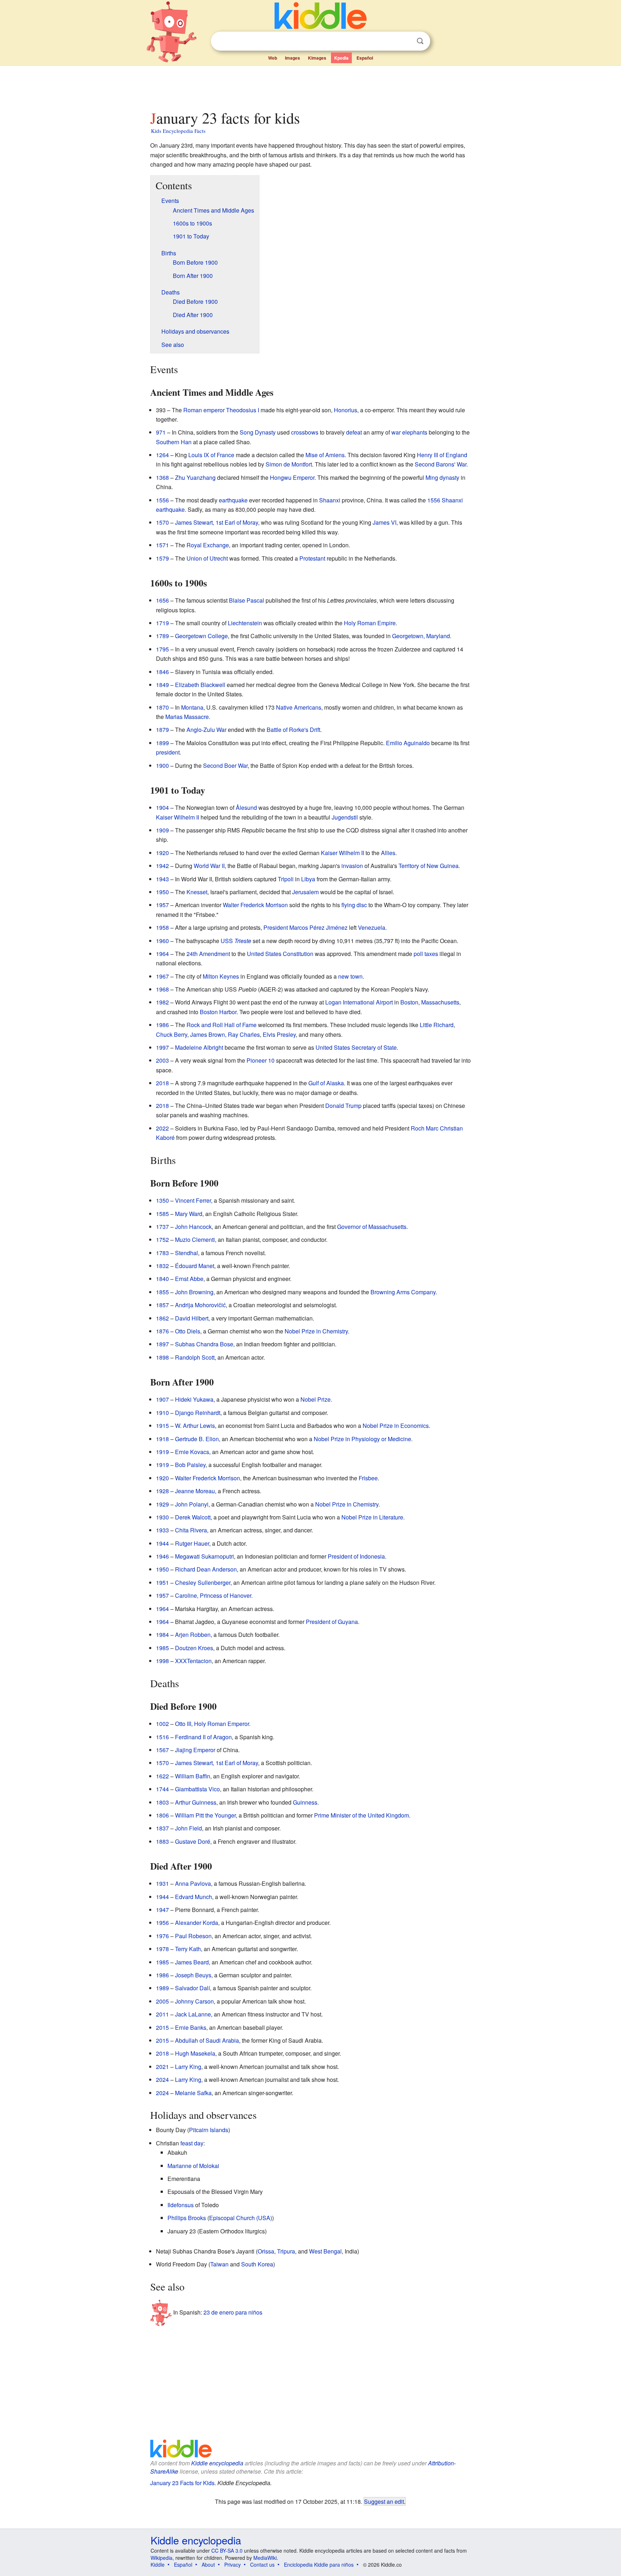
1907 (162, 1399)
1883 (162, 1841)
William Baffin (193, 1776)
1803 (162, 1802)
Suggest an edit (384, 2501)
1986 (162, 1025)
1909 (162, 830)
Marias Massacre (187, 717)
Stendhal (187, 1253)
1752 (162, 1240)
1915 (162, 1426)
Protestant (312, 558)
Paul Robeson (193, 1936)
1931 (162, 1883)
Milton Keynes (221, 976)
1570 (162, 522)
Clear (405, 41)
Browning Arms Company (403, 1292)
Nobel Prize (316, 1399)
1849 (162, 685)
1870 (162, 707)
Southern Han (174, 442)
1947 (162, 1910)
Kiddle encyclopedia (217, 2463)
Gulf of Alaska (326, 1083)
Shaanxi (330, 500)
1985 (162, 1648)
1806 (162, 1815)
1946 (162, 1556)
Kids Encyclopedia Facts (178, 131)
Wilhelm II (187, 817)
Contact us (262, 2565)
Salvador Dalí (192, 1988)
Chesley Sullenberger (203, 1582)
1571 (162, 545)
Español (365, 58)
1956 (162, 1923)
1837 (162, 1828)
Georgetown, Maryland (421, 636)
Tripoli (286, 879)
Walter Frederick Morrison (255, 905)
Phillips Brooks (187, 2218)
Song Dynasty (258, 432)
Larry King (188, 2067)
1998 (162, 1661)
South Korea (257, 2264)
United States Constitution (280, 954)
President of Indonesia (356, 1556)
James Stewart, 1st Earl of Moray (217, 522)
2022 (162, 1128)
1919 (162, 1452)
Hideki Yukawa (194, 1399)
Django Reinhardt (198, 1413)
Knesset (197, 892)
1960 (162, 941)
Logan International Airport (359, 1002)
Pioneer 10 (261, 1060)
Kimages (317, 58)
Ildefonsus (181, 2205)
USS (236, 941)
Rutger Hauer (192, 1543)
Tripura (286, 2251)
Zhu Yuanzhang (195, 477)
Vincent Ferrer (193, 1200)
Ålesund (246, 807)
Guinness (305, 1802)
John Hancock (193, 1227)
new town (350, 976)
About (208, 2565)
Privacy (233, 2565)
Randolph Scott (195, 1357)
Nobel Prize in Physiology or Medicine (362, 1439)
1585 (162, 1214)
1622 (162, 1776)
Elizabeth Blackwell (200, 685)
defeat (354, 432)
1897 (162, 1344)
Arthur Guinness (196, 1802)
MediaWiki (265, 2558)
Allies (388, 853)
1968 (162, 989)
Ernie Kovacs (192, 1452)
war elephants (409, 432)
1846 (162, 672)
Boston (409, 1002)
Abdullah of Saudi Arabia (207, 2040)
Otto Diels (188, 1331)
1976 (162, 1936)
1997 (162, 1047)
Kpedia (341, 58)
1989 (162, 1988)
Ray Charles (244, 1034)
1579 (162, 558)
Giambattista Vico (197, 1789)
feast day (192, 2143)
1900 (162, 765)
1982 (162, 1002)
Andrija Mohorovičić (200, 1305)
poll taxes (426, 954)
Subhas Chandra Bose (204, 1344)
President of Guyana (332, 1622)
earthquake (233, 500)
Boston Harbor (218, 1012)
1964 (162, 954)
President (276, 927)
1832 (162, 1266)
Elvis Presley (279, 1034)
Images (293, 58)
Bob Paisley (190, 1465)
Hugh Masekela (195, 2053)
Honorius (346, 410)
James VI (385, 522)
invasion (352, 866)
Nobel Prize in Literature (372, 1517)
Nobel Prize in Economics (396, 1426)
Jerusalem (305, 892)
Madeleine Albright (199, 1047)
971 (161, 432)
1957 (162, 905)
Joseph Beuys (193, 1975)
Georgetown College (201, 636)
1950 (162, 892)
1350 (162, 1200)
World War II (209, 866)
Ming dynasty (442, 477)
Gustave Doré (193, 1841)
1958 (162, 927)
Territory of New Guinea (429, 866)
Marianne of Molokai (193, 2166)
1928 (162, 1491)
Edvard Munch (194, 1897)
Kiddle (158, 2565)
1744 (162, 1789)
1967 (162, 976)
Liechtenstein (245, 623)
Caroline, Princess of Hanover (213, 1595)
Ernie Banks (191, 2027)
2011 (162, 2014)
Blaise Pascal (247, 600)
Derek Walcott (193, 1517)
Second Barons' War (441, 464)
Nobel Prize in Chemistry (316, 1331)
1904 (162, 807)
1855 (162, 1292)
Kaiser (164, 817)
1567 (162, 1750)
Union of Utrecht (207, 558)
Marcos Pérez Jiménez (318, 927)
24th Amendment (208, 954)
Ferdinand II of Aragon (203, 1737)
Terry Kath (188, 1949)
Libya (308, 879)
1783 (162, 1253)
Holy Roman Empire (370, 623)
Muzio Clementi (195, 1240)
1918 (162, 1439)
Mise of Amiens (325, 455)
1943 (162, 879)
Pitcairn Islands (209, 2130)
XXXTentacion (193, 1661)
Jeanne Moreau (195, 1491)
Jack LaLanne (193, 2014)
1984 (162, 1635)
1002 (162, 1724)
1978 (162, 1949)
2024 (162, 2080)
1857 (162, 1305)
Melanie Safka (193, 2093)
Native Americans (299, 707)
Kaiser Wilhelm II (342, 853)
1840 (162, 1279)
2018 (162, 1083)
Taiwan (219, 2264)
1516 (162, 1737)
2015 (162, 2027)
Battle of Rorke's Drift (293, 730)
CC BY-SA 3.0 (227, 2551)
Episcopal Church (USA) (241, 2218)
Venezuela (372, 927)
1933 (162, 1530)
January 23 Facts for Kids (182, 2483)
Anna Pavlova (193, 1883)
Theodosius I (243, 410)
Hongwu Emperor (292, 477)
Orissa (266, 2251)
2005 (162, 2001)
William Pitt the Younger (205, 1815)
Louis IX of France (211, 455)
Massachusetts (440, 1002)
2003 (162, 1060)
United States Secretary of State (356, 1047)
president (168, 752)
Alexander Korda (197, 1923)
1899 (162, 743)
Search (420, 41)
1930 (162, 1517)
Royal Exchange (208, 545)
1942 (162, 866)
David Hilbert (192, 1318)
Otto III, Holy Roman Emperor (212, 1724)
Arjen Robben (193, 1635)
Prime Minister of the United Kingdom (362, 1815)
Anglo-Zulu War (206, 730)
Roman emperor (204, 410)
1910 (162, 1413)
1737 (162, 1227)
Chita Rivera (191, 1530)
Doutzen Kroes (194, 1648)
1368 (162, 477)
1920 (162, 853)
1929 (162, 1504)
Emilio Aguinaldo (408, 743)
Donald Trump (343, 1106)
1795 (162, 649)
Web (273, 58)
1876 (162, 1331)
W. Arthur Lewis (195, 1426)
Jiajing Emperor (195, 1750)
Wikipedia (162, 2558)
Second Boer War (225, 765)
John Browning (194, 1292)
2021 (162, 2067)
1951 (162, 1582)
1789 (162, 636)
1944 (162, 1543)
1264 (162, 455)
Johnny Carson (194, 2001)
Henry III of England (442, 455)
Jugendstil (345, 817)
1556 (162, 500)
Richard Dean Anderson (206, 1569)
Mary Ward (189, 1214)
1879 (162, 730)
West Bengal (325, 2251)
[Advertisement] (310, 86)
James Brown (208, 1034)
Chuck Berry (172, 1034)
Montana (192, 707)
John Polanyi (192, 1504)
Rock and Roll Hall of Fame (222, 1025)
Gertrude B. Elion (197, 1439)
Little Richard (437, 1025)
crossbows (305, 432)
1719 (162, 623)
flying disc (354, 905)
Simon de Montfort (289, 464)
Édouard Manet (195, 1266)
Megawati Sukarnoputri (204, 1556)
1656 (162, 600)
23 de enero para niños (233, 2312)
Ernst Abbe (189, 1279)
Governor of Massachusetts (372, 1227)
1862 (162, 1318)
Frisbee (368, 1478)
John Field (188, 1828)
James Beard (192, 1962)
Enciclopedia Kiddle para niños (319, 2565)
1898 (162, 1357)
